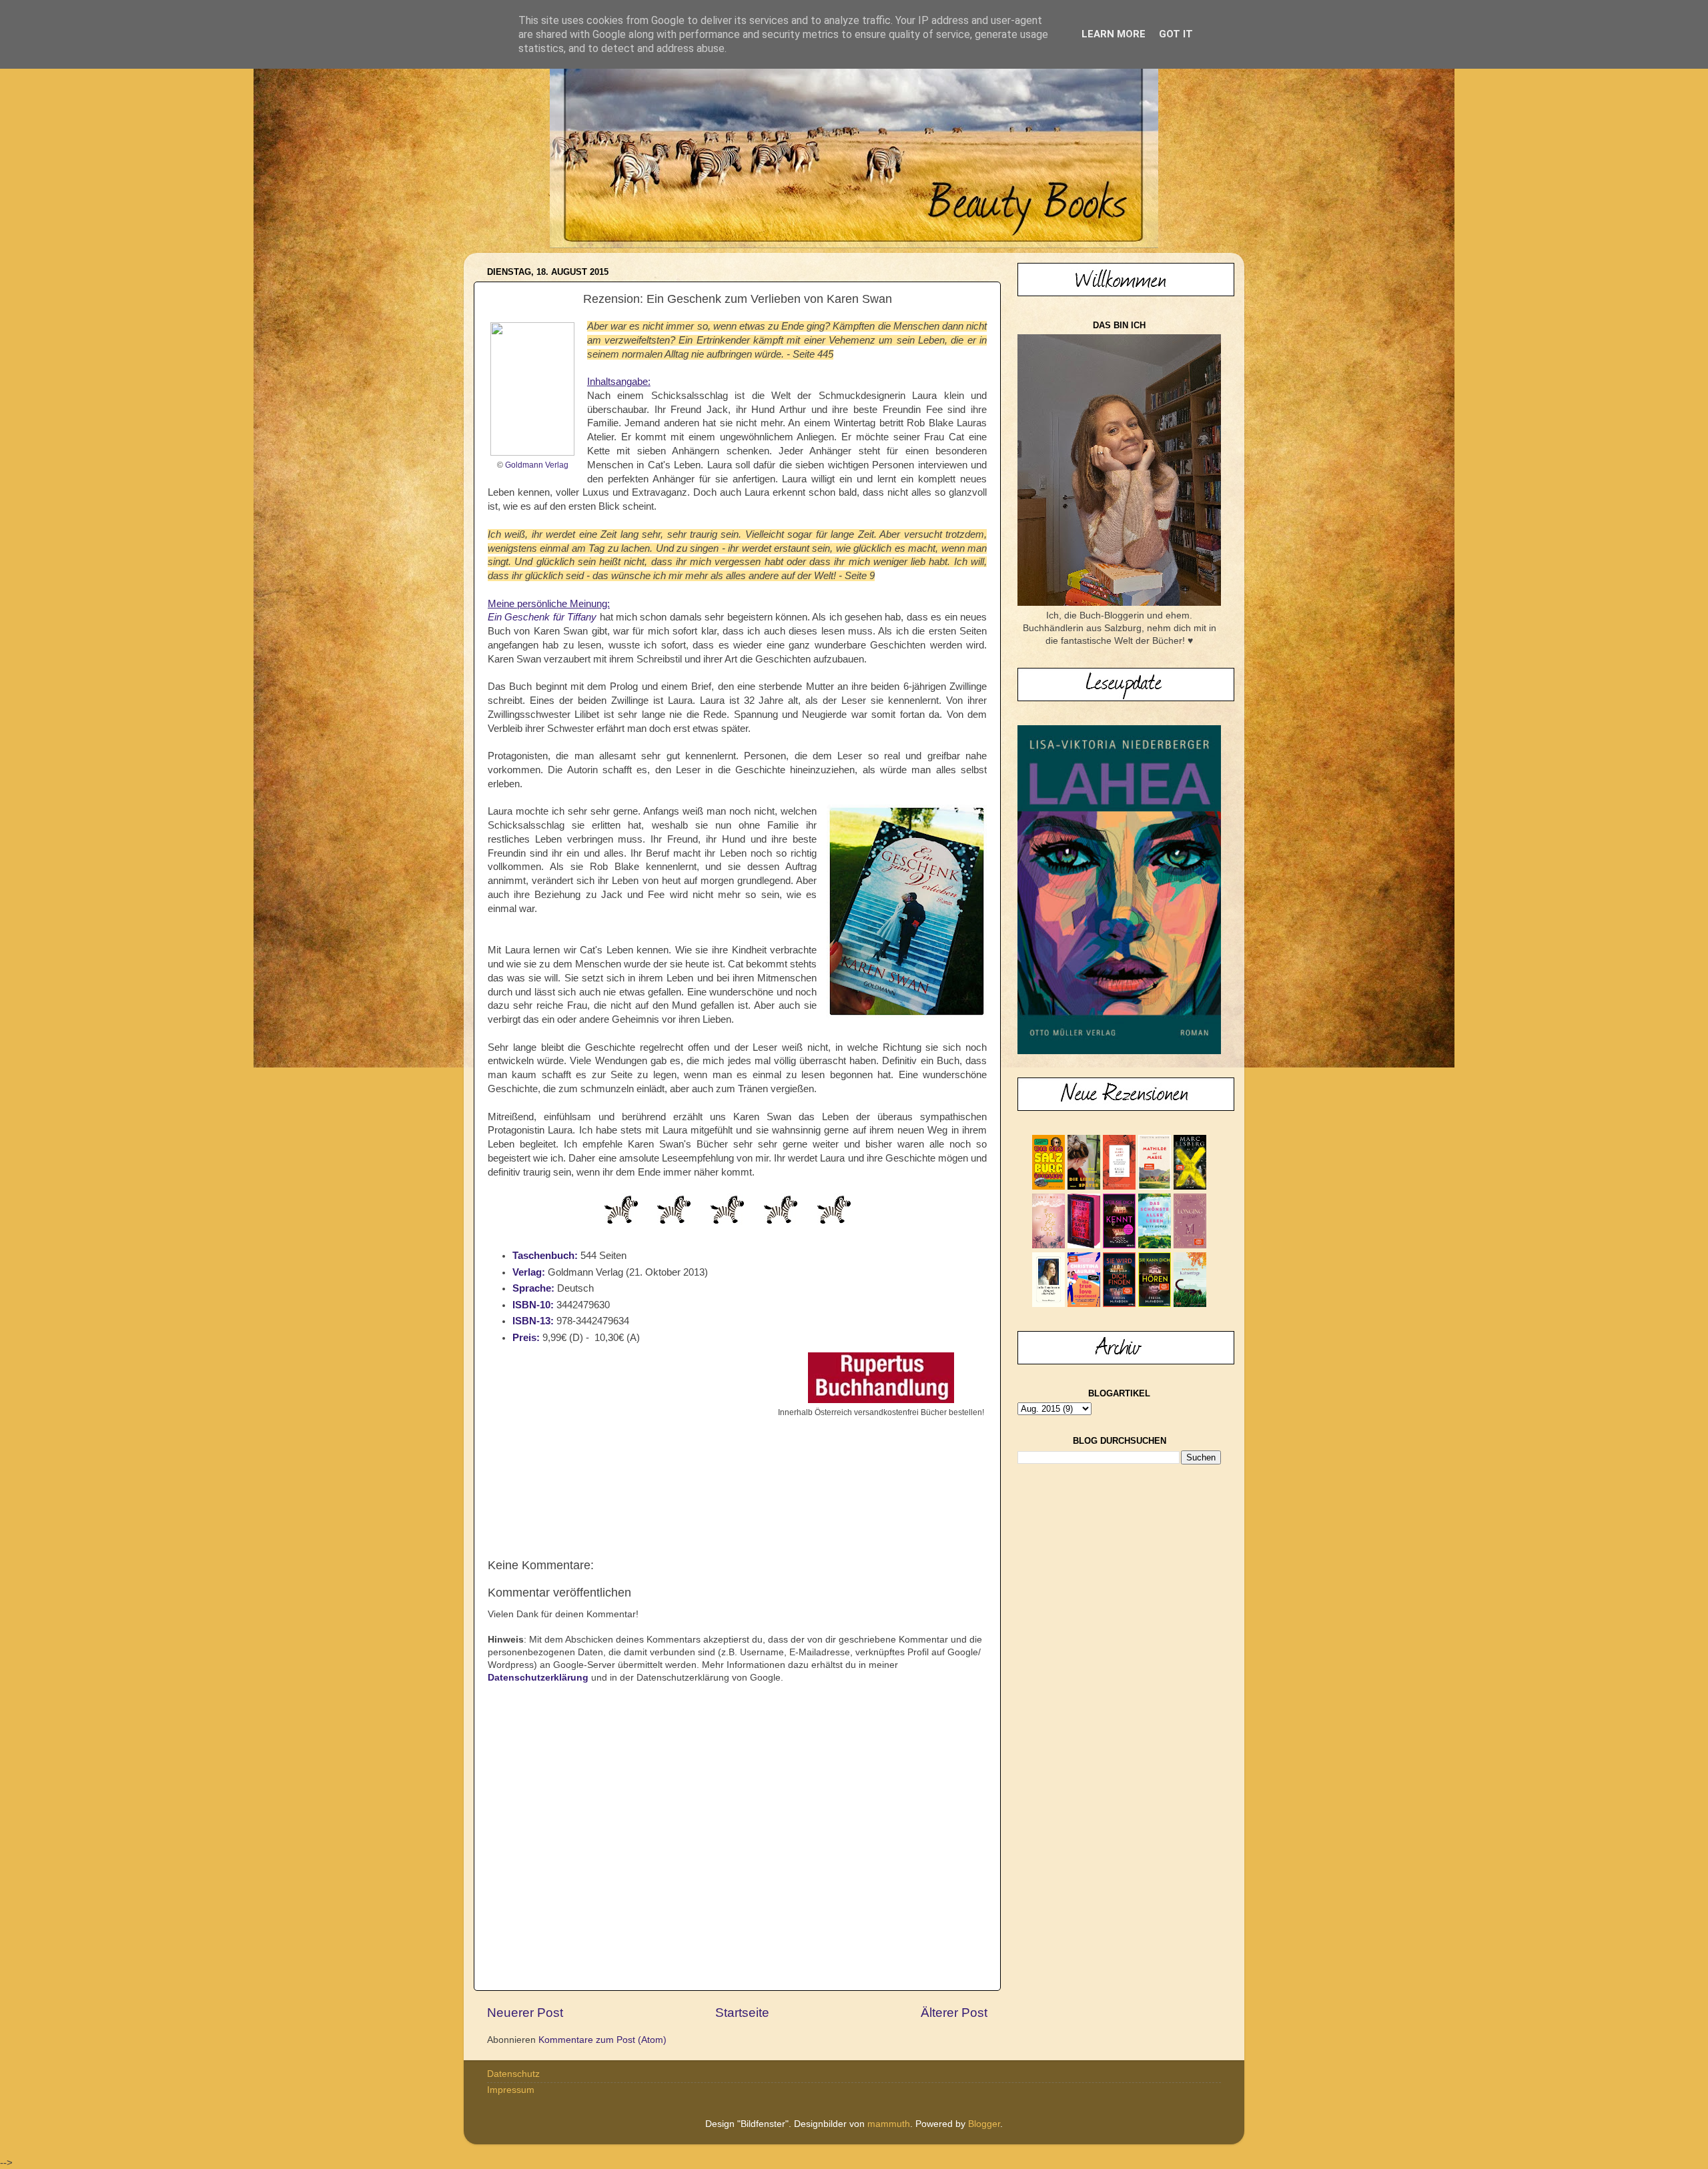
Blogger (984, 2124)
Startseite (742, 2013)
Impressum (511, 2090)
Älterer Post (954, 2013)
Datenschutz (513, 2074)
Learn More (1114, 34)
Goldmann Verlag (537, 465)
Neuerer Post (525, 2013)
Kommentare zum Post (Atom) (602, 2040)
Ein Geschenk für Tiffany (542, 617)
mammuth (889, 2124)
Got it (1176, 34)
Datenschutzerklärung (538, 1678)
